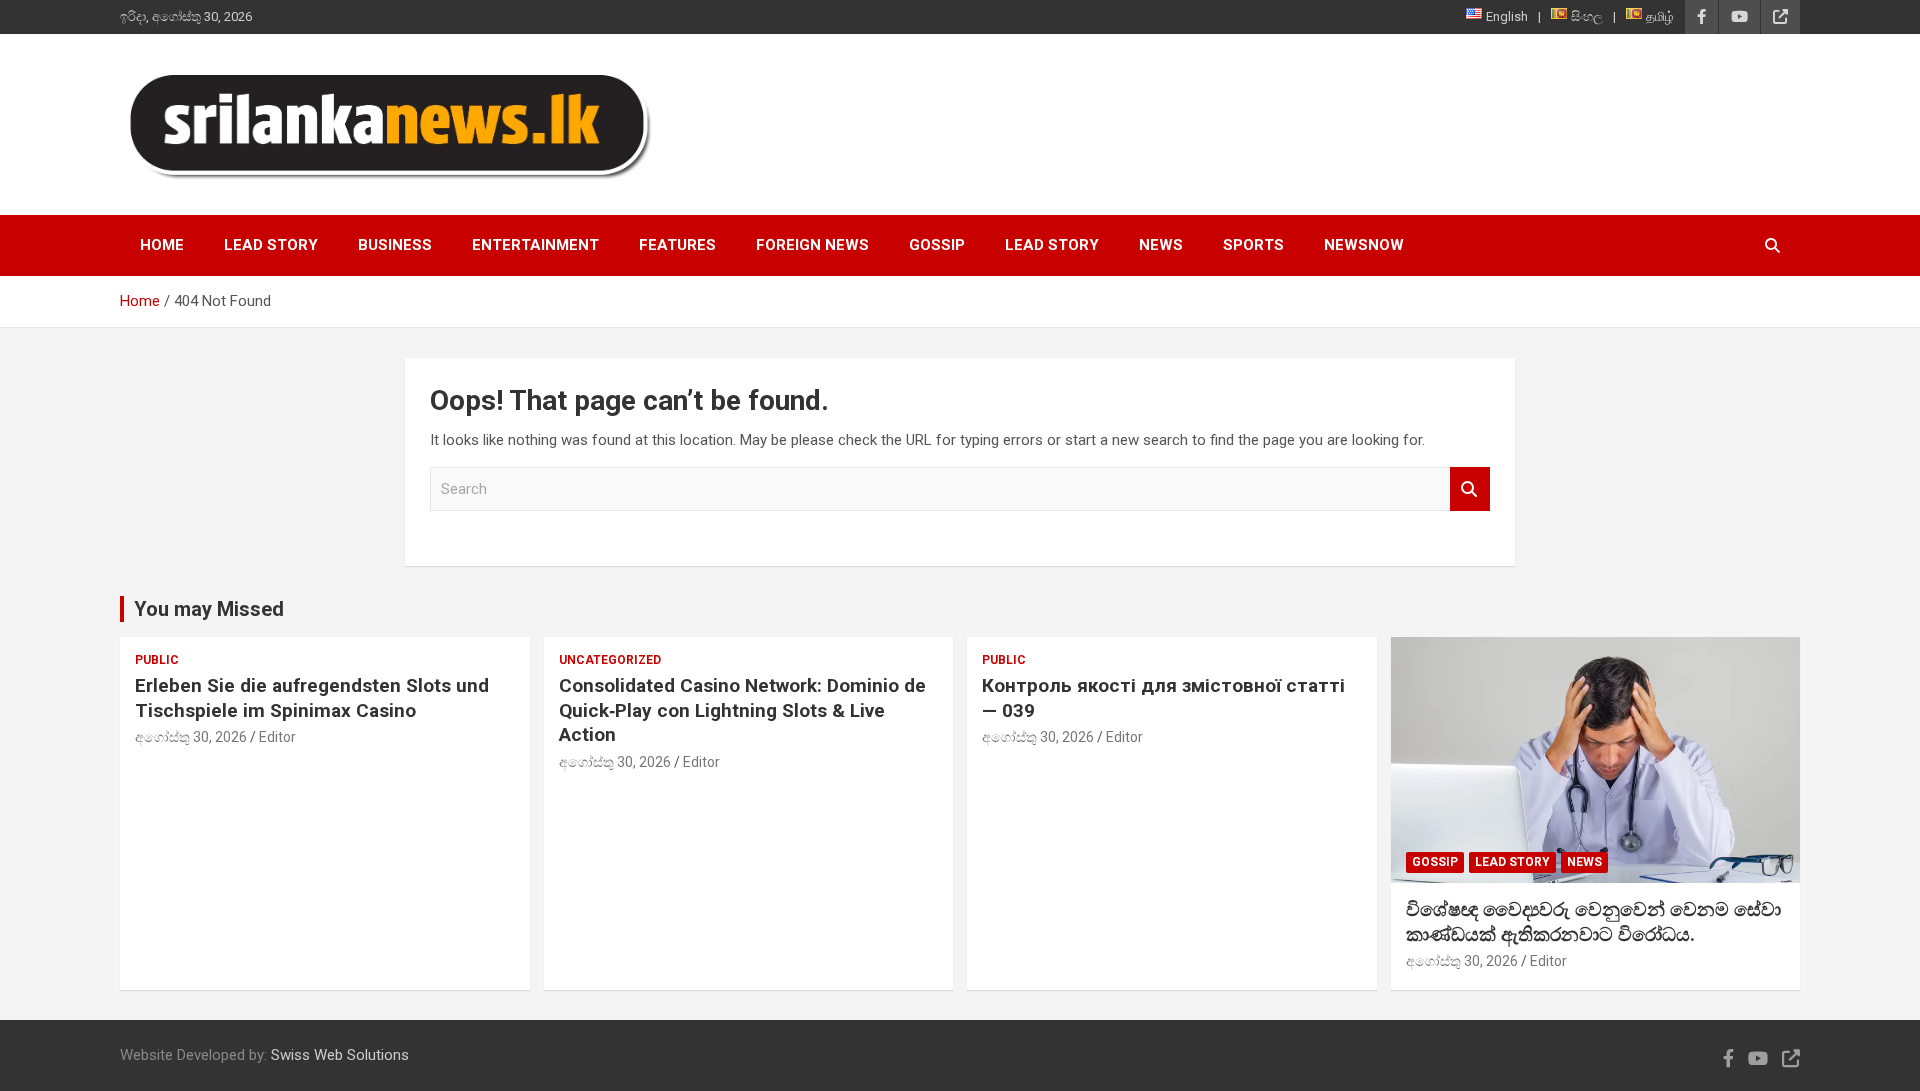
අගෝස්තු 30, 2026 (191, 737)
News (1161, 245)
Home (162, 245)
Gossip (937, 245)
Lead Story (271, 245)
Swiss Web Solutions (340, 1055)
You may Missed (209, 609)
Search (1470, 489)
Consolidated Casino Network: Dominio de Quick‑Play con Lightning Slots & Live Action (742, 710)
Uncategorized (610, 660)
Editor (277, 737)
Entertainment (535, 245)
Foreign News (812, 245)
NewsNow (1364, 245)
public (157, 660)
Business (395, 245)
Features (677, 245)
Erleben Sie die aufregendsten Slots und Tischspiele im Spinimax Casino (312, 698)
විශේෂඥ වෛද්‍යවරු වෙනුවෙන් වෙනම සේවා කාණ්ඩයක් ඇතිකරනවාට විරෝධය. (1593, 922)
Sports (1253, 245)
